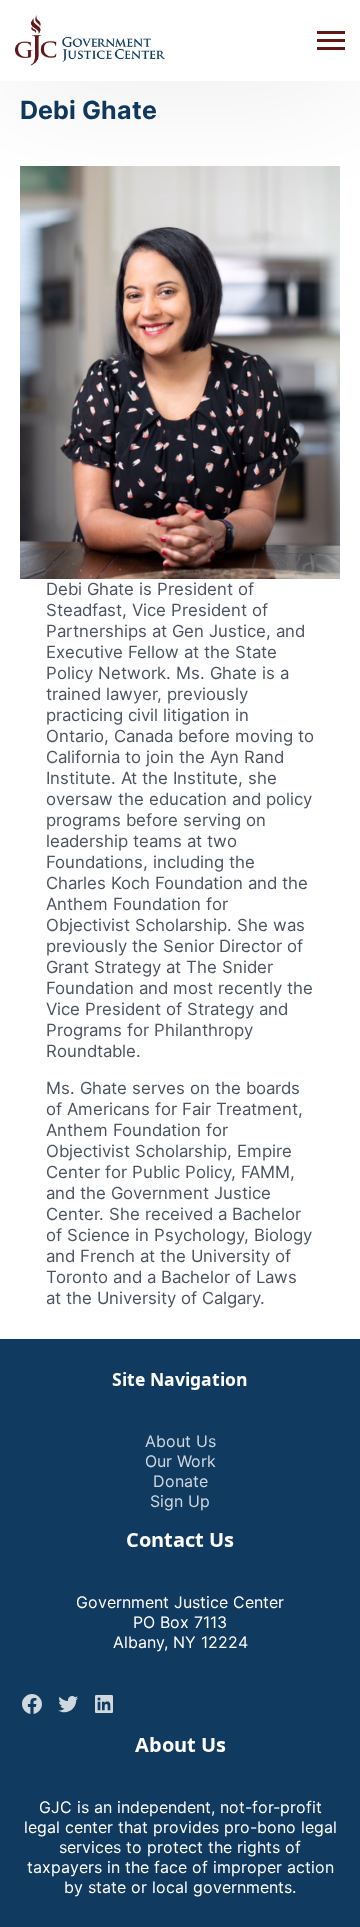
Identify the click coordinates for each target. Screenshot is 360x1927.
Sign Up (180, 1501)
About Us (180, 1441)
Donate (180, 1481)
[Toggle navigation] (331, 41)
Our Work (180, 1461)
